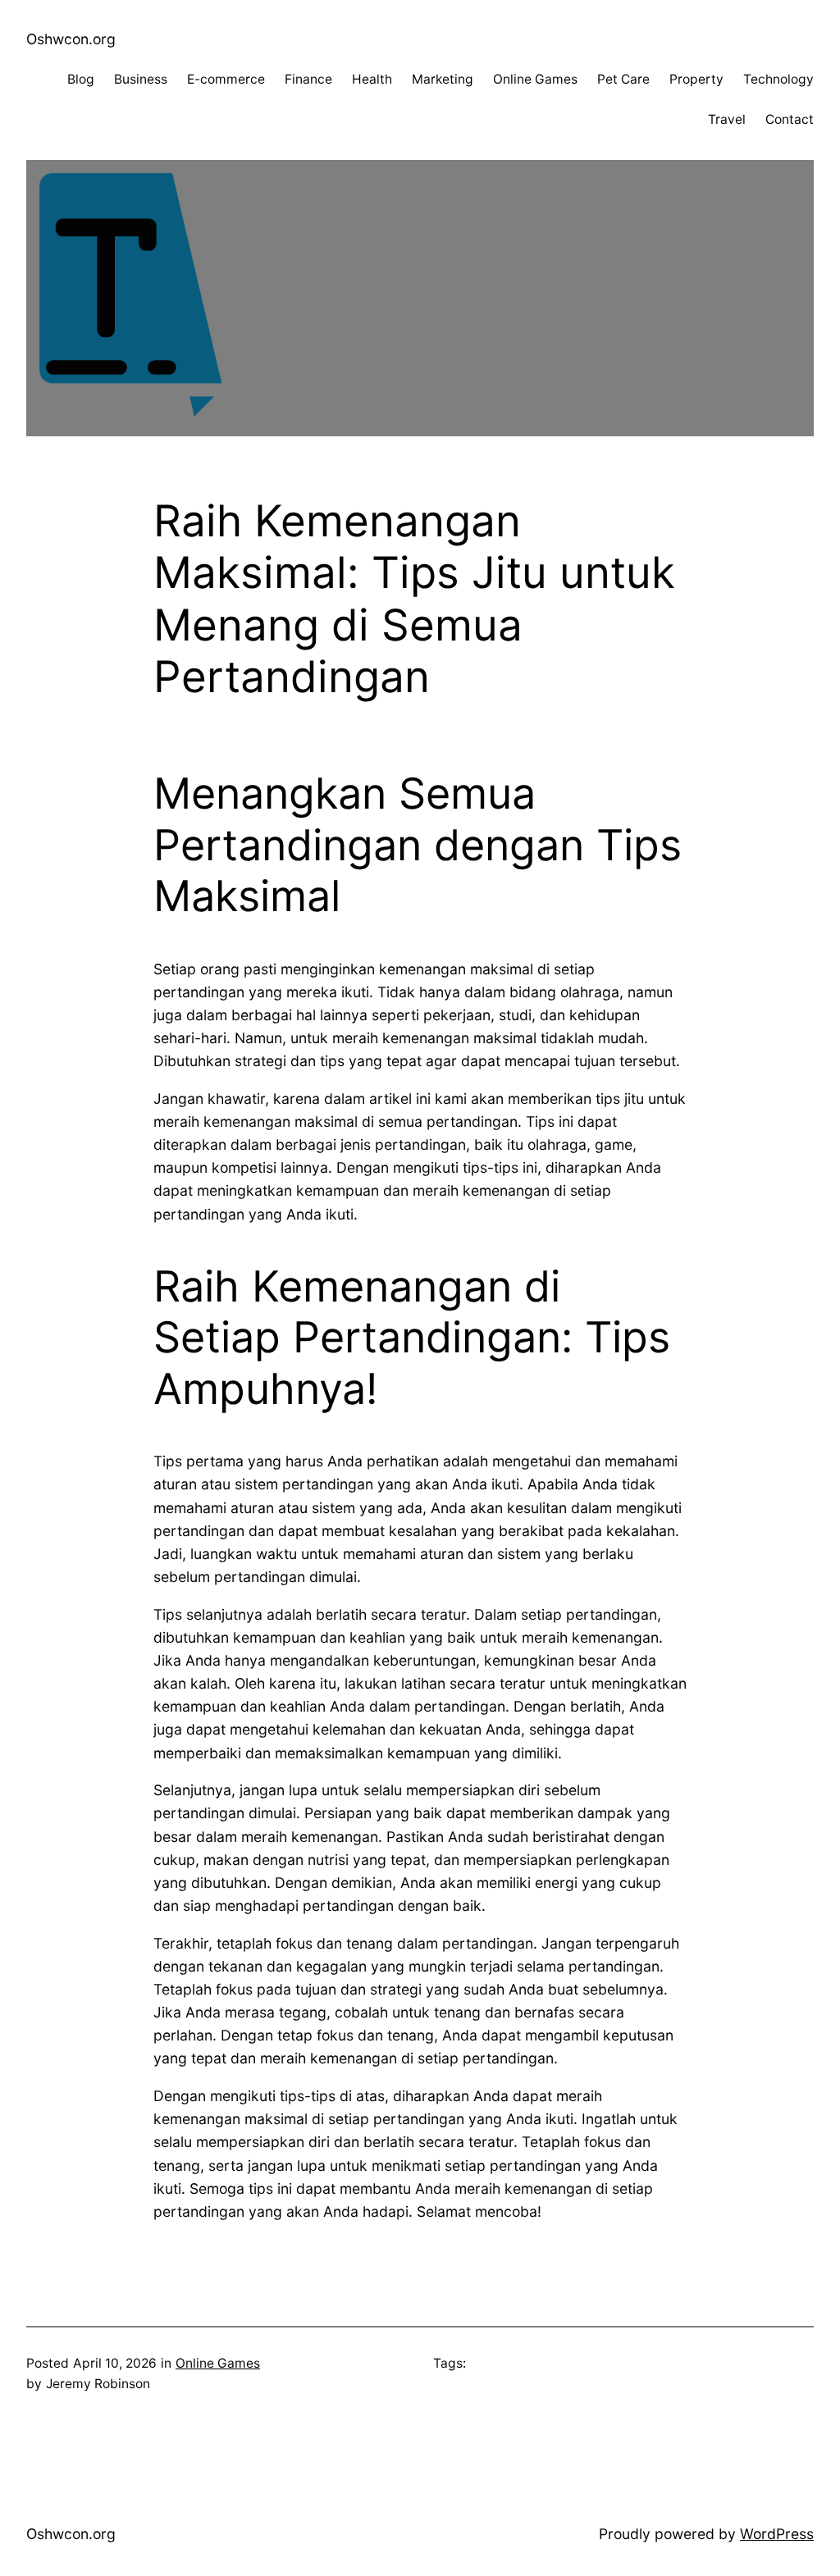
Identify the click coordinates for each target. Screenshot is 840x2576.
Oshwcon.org (71, 39)
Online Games (218, 2363)
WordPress (777, 2534)
